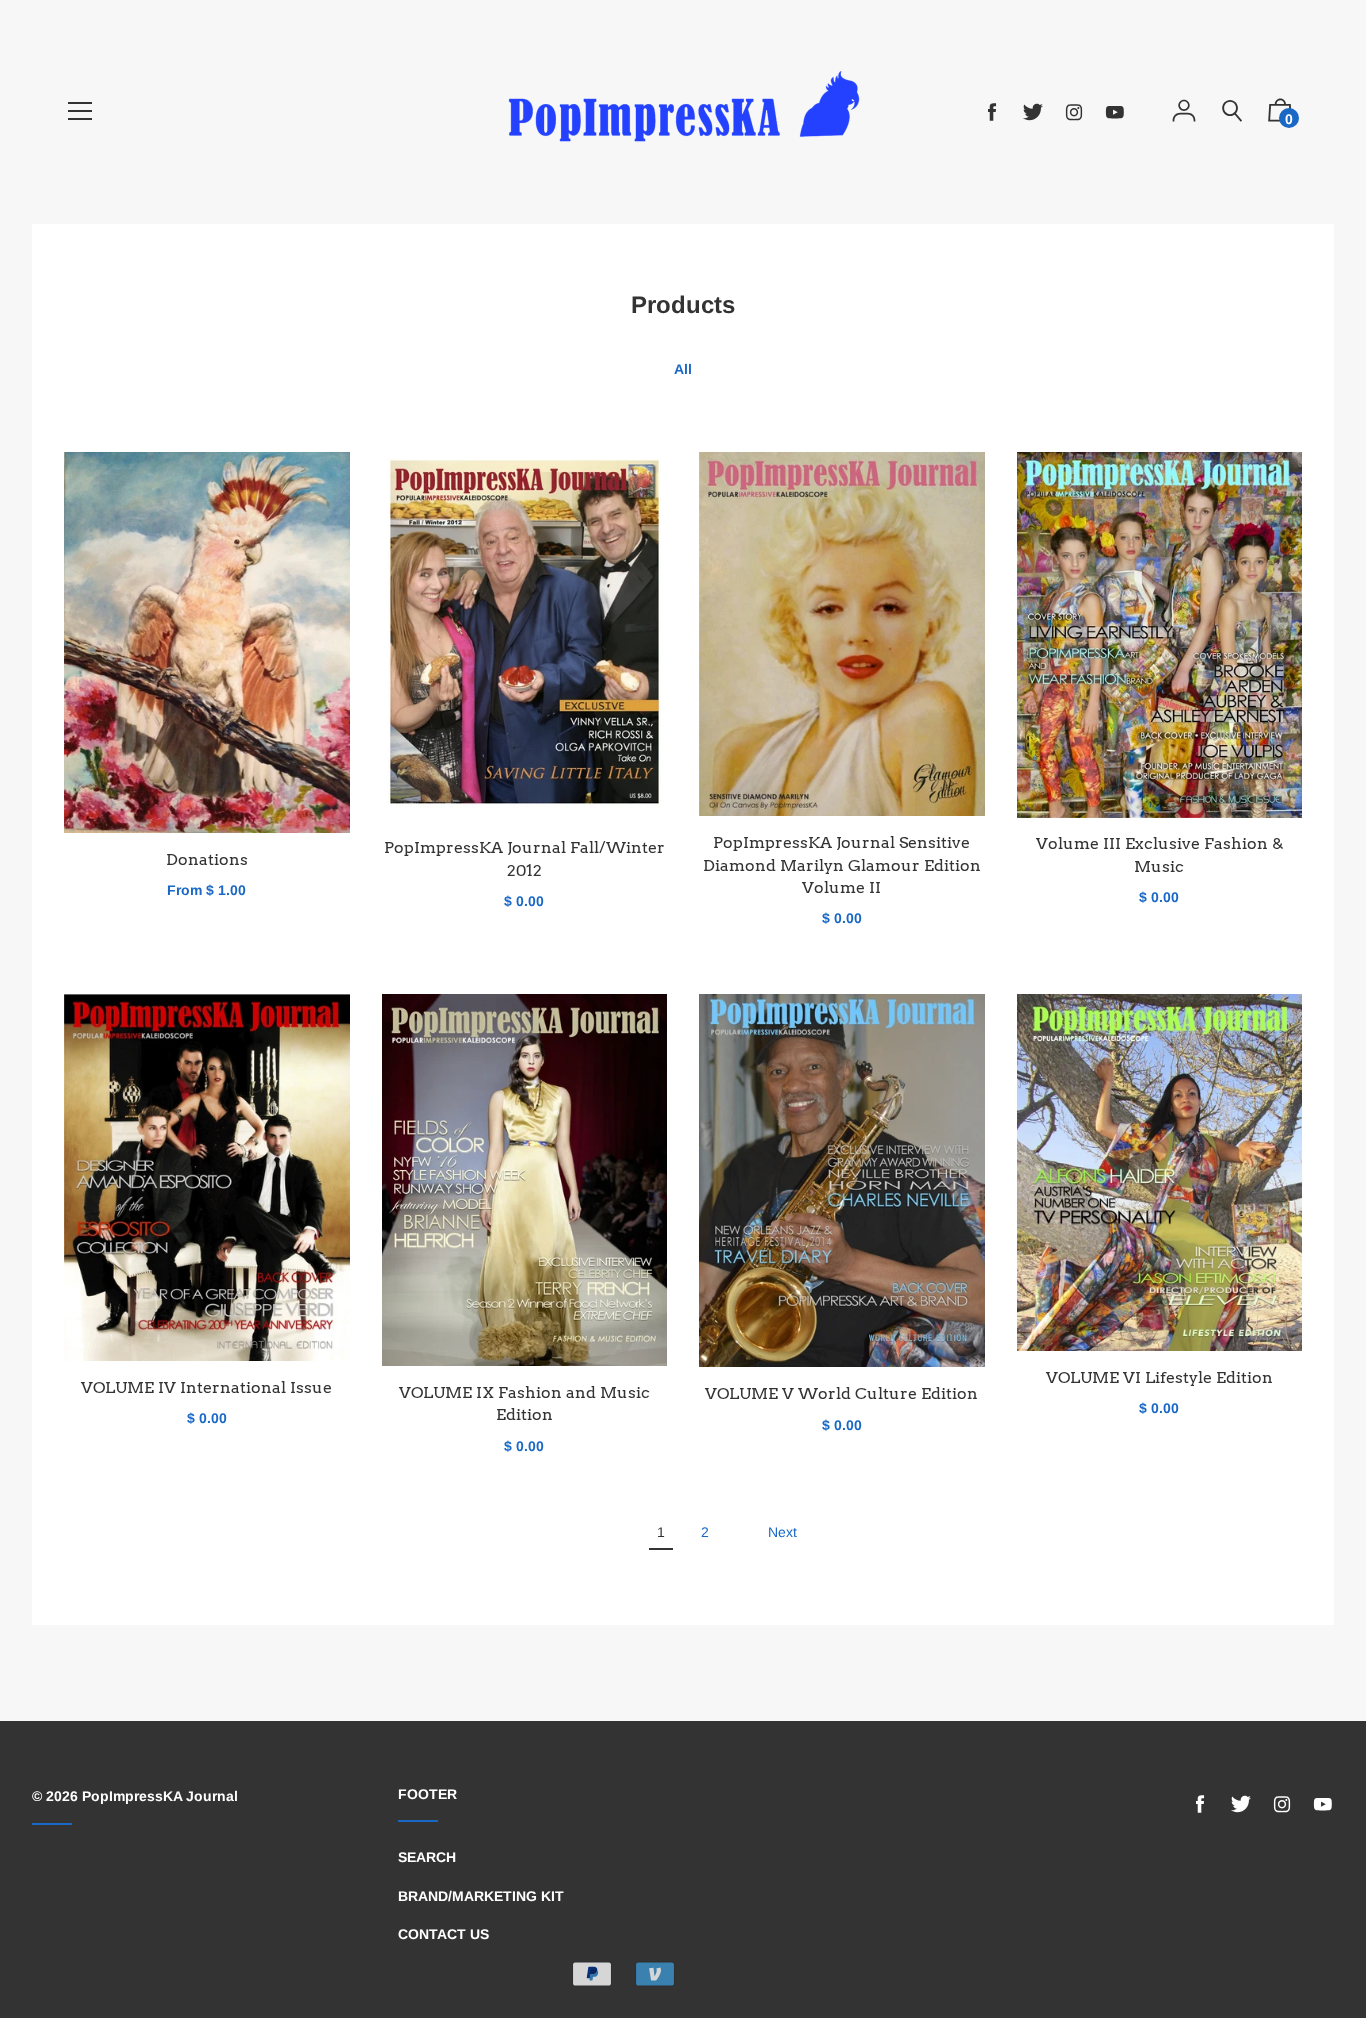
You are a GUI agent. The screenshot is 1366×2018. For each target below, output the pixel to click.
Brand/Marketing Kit (481, 1896)
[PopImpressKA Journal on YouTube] (1115, 112)
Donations (207, 859)
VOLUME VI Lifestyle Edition (1159, 1377)
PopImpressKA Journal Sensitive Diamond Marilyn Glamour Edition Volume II (842, 865)
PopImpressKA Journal (160, 1796)
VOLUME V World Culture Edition (841, 1393)
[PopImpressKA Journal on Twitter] (1033, 112)
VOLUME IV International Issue (206, 1387)
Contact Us (443, 1934)
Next (782, 1532)
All (683, 369)
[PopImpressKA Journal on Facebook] (992, 112)
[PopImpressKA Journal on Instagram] (1074, 112)
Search (427, 1857)
